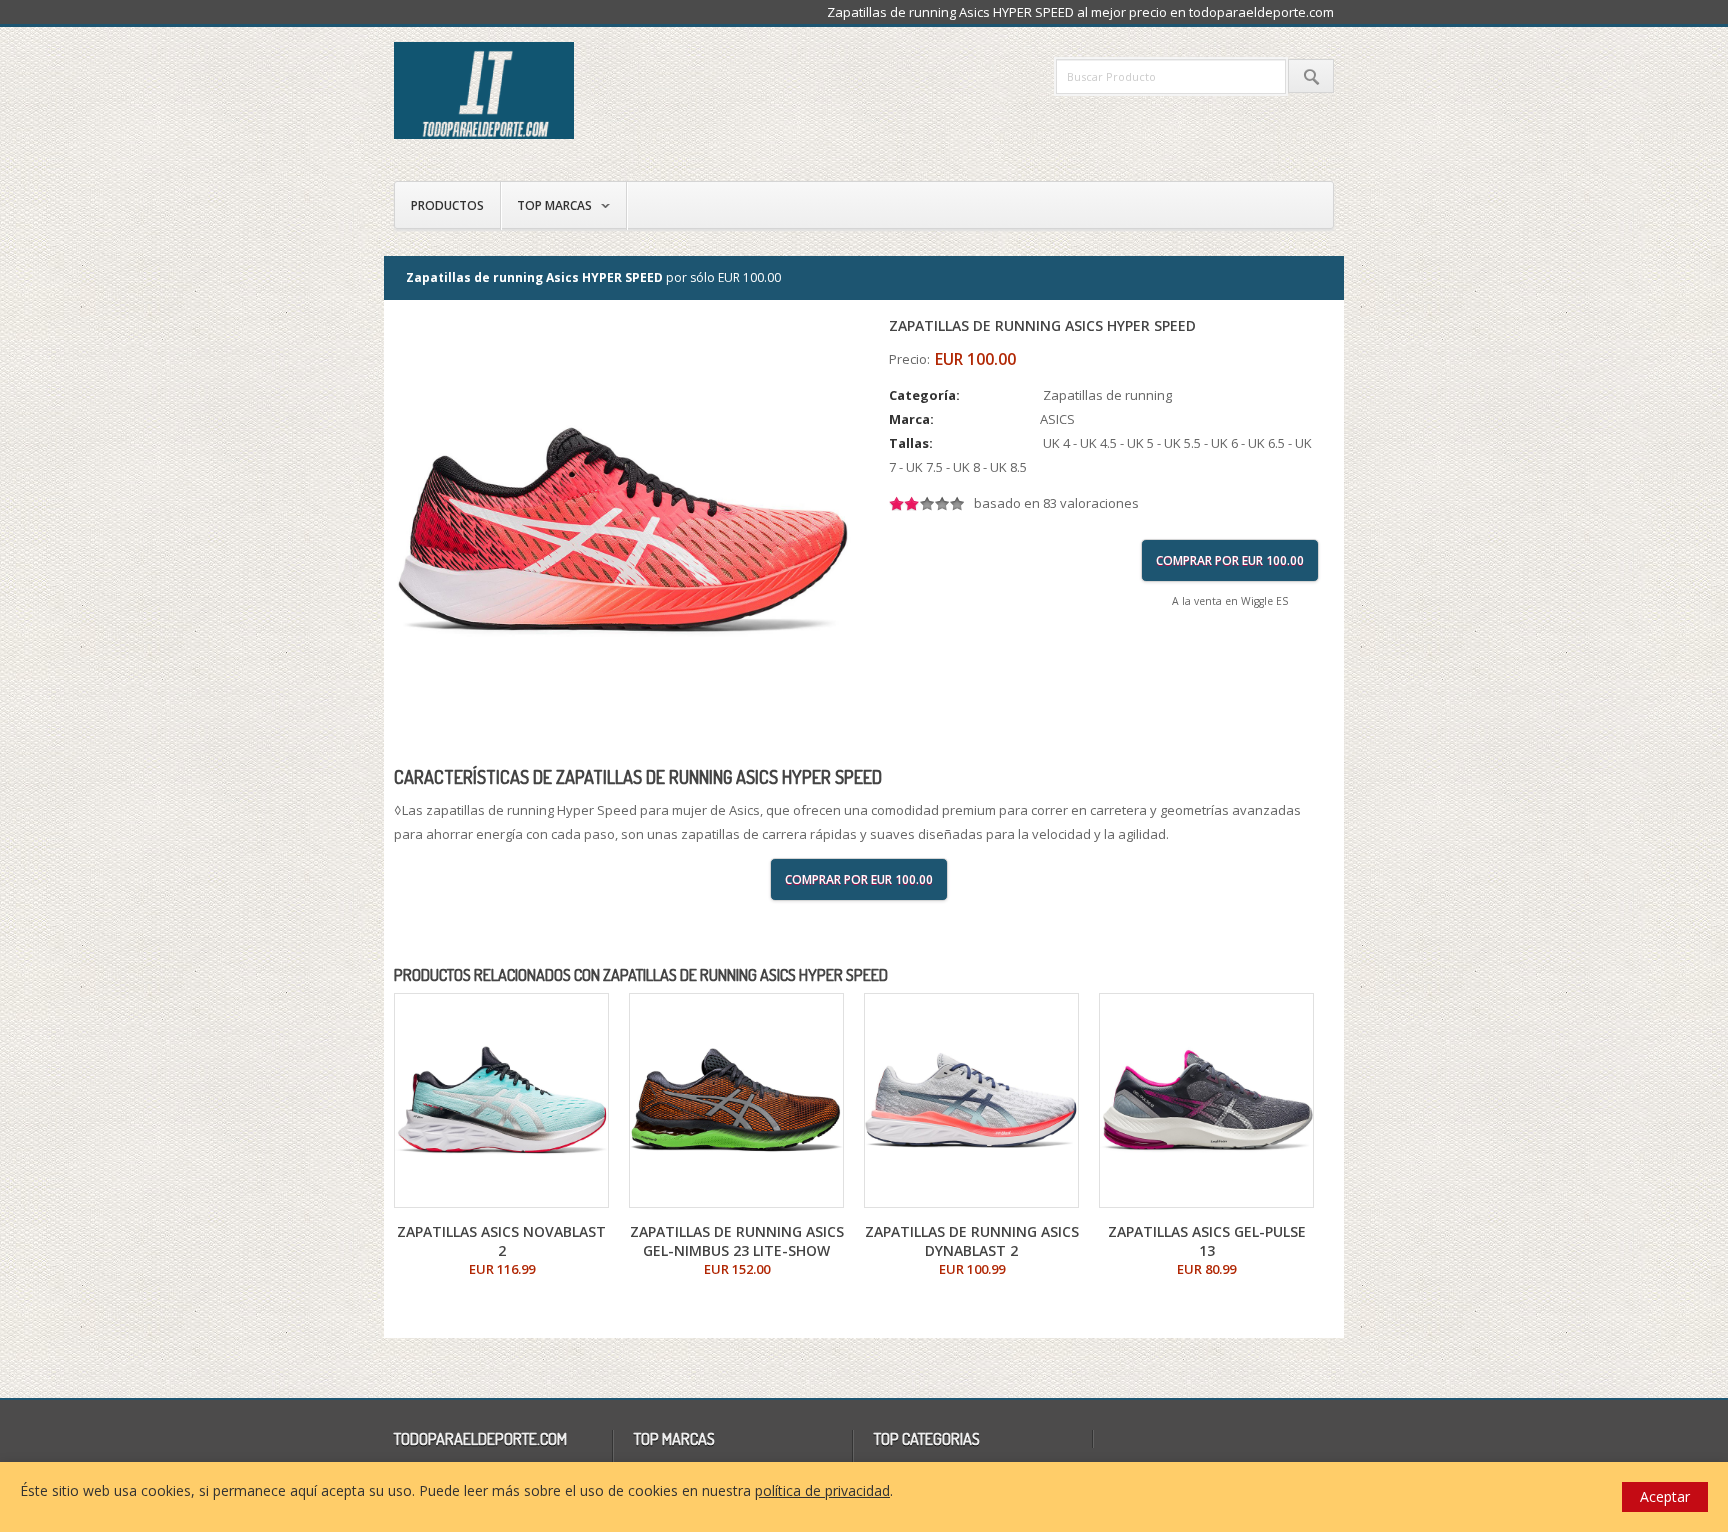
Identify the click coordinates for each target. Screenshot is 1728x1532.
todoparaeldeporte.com (569, 90)
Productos (447, 205)
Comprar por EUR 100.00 (1230, 560)
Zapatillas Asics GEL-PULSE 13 (1207, 1241)
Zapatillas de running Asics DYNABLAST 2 (972, 1241)
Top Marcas (554, 205)
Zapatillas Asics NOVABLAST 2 (501, 1241)
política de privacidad (822, 1490)
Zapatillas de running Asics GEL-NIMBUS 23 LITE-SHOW (737, 1241)
